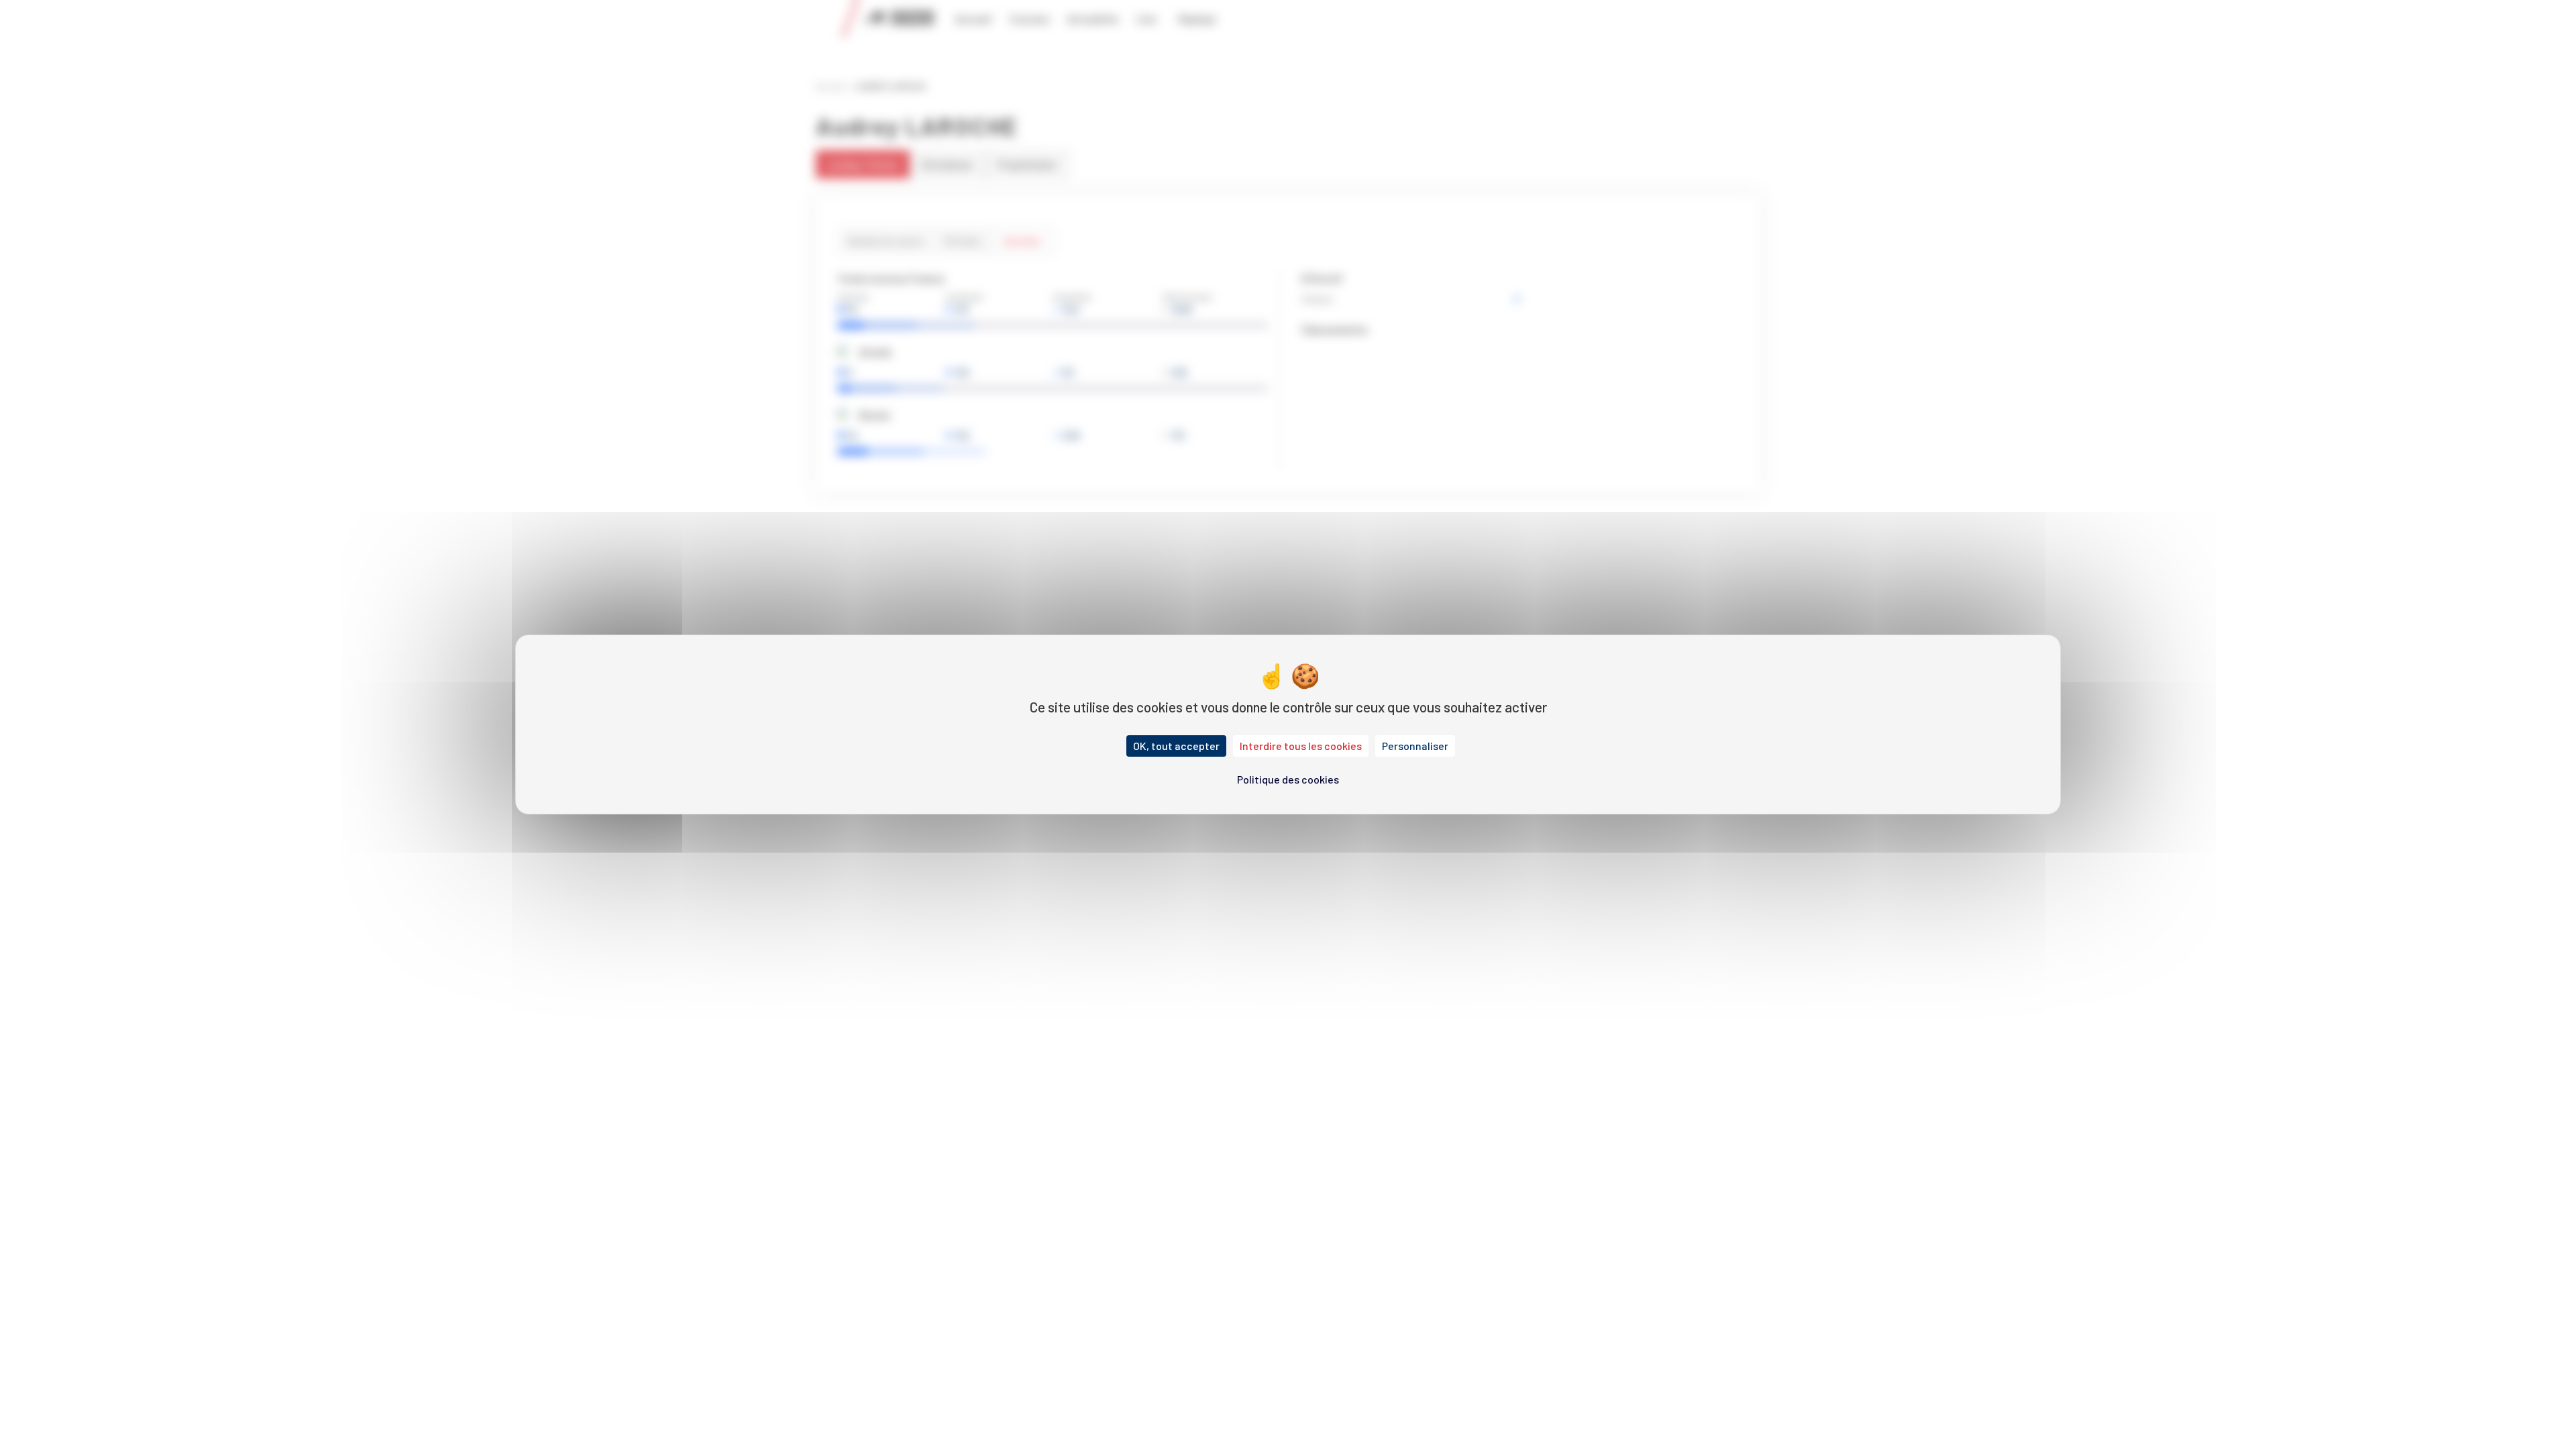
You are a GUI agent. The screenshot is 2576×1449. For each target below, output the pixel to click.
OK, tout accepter (1176, 746)
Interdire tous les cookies (1301, 746)
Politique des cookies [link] (1288, 779)
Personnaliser (1415, 746)
